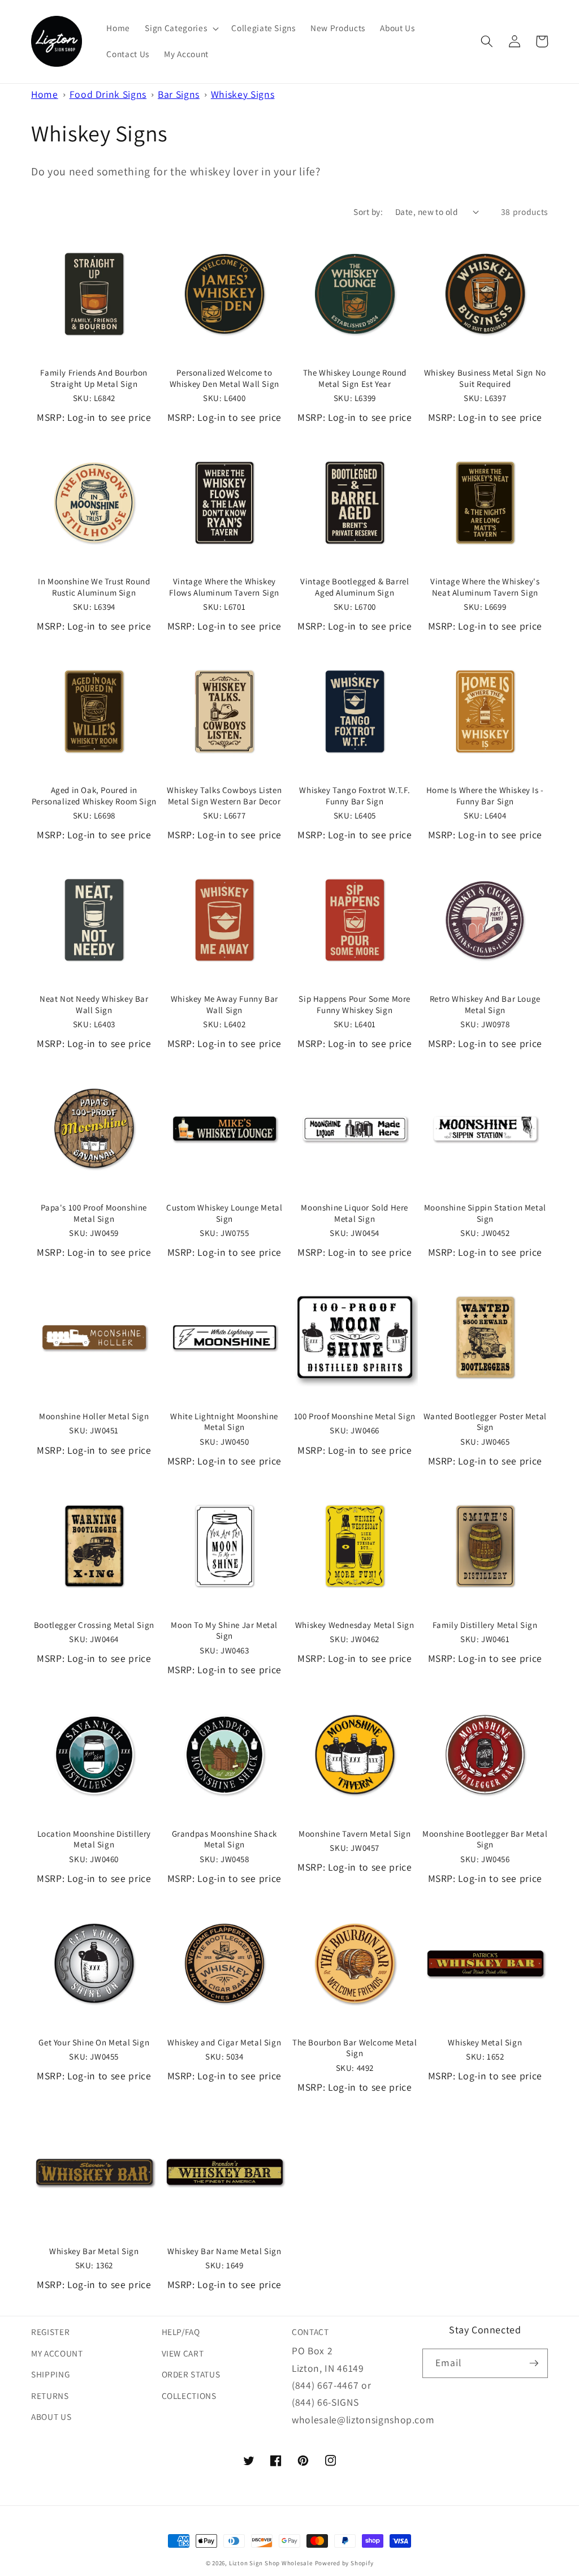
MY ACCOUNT (57, 2353)
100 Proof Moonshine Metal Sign (355, 1416)
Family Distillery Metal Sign (485, 1625)
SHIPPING (50, 2374)
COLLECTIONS (189, 2396)
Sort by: (368, 212)
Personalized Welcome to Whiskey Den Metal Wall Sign (224, 378)
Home (45, 94)
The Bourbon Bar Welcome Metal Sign (355, 2048)
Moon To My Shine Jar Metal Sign (224, 1631)
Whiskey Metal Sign (485, 2042)
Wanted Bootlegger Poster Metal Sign (485, 1422)
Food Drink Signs (108, 94)
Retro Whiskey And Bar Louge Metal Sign (485, 1004)
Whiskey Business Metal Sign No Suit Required (485, 378)
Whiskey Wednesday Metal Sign (355, 1625)
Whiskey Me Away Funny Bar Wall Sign (224, 1004)
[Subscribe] (534, 2363)
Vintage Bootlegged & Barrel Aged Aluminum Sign (355, 587)
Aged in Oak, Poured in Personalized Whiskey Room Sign (94, 796)
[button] (181, 28)
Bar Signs (179, 94)
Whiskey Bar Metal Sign (94, 2251)
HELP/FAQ (181, 2332)
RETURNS (50, 2396)
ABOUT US (51, 2416)
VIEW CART (183, 2353)
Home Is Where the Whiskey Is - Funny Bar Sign (485, 796)
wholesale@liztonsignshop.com (363, 2420)
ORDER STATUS (191, 2374)
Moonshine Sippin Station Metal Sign (485, 1213)
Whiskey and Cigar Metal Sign (224, 2042)
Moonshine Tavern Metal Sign (355, 1834)
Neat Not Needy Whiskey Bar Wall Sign (94, 1004)
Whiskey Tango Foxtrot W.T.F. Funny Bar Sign (355, 796)
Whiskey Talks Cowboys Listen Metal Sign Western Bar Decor (224, 796)
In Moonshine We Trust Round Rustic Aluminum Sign (94, 587)
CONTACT (310, 2332)
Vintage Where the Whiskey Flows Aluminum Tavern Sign (224, 587)
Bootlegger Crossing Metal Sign (94, 1625)
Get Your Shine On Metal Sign (94, 2042)
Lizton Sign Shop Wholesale (271, 2563)
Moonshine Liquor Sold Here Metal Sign (355, 1213)
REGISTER (50, 2332)
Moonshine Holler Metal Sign (94, 1416)
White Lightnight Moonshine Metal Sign (224, 1422)
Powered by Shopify (344, 2563)
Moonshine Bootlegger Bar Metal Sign (485, 1839)
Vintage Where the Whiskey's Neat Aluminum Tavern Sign (485, 587)
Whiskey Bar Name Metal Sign (224, 2251)
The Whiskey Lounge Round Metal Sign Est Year (355, 378)
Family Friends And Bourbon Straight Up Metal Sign (94, 378)
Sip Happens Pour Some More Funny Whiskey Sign (355, 1004)
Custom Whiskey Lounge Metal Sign (224, 1213)
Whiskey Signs (243, 94)
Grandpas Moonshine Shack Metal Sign (224, 1839)
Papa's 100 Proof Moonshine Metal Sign (94, 1213)
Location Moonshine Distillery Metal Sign (94, 1839)
